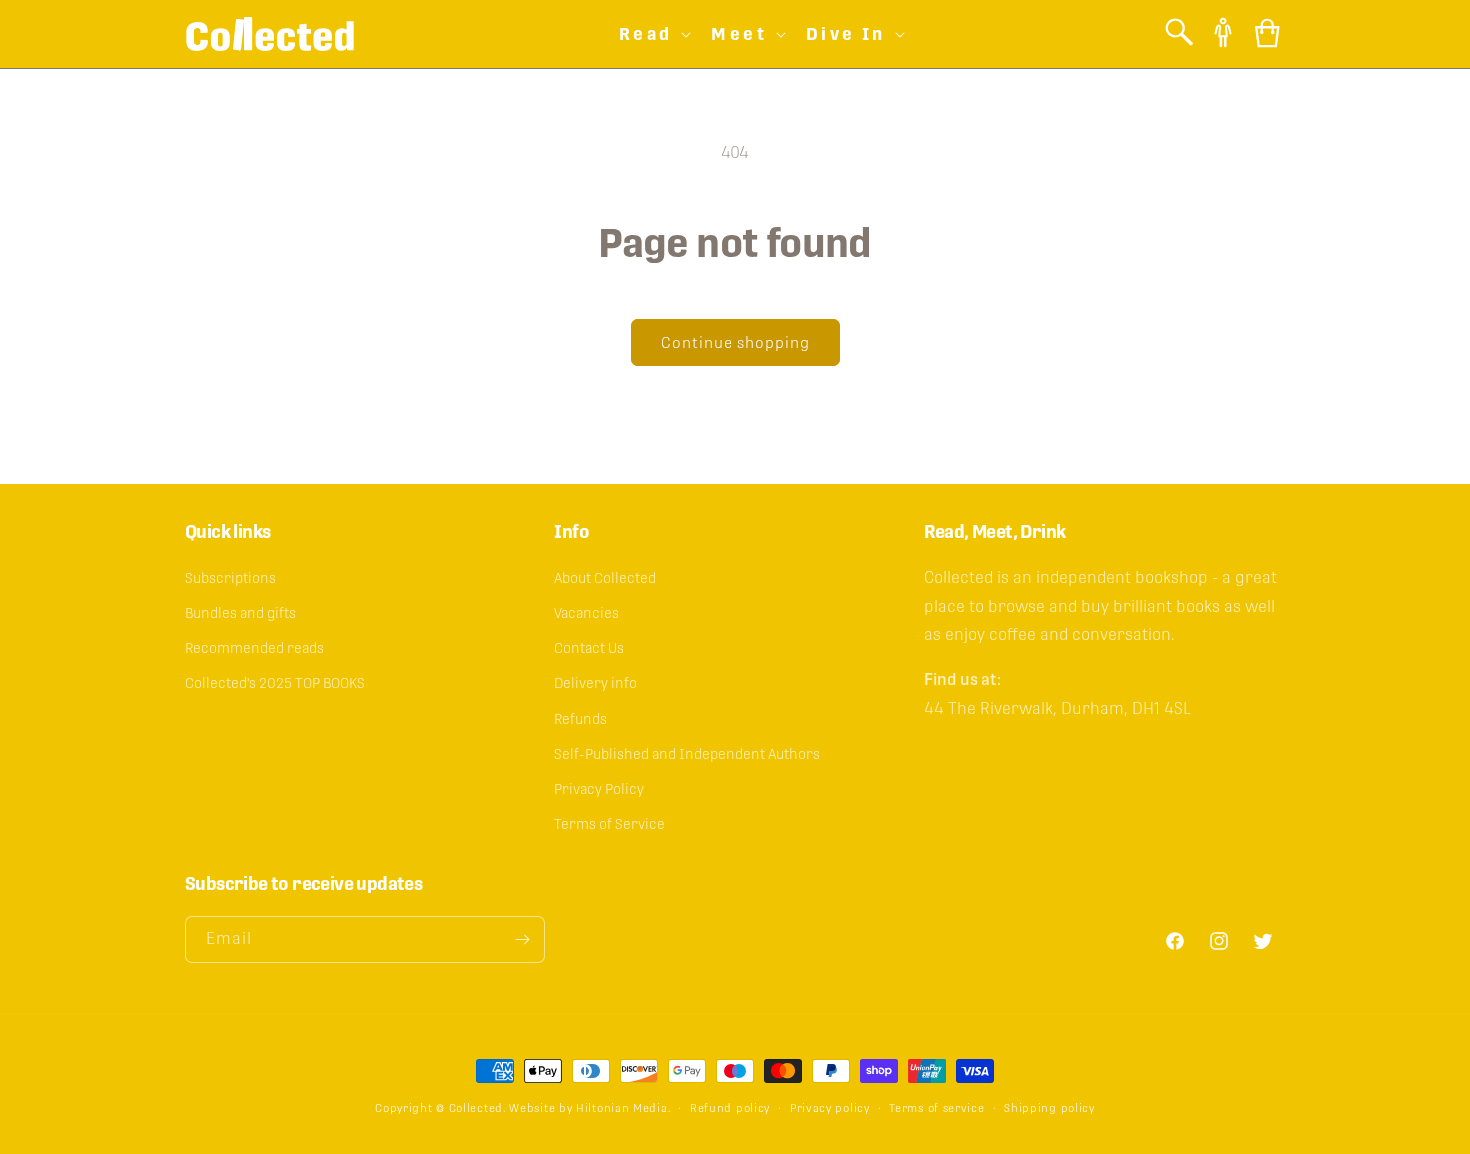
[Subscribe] (522, 939)
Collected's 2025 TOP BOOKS (275, 683)
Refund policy (730, 1108)
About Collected (605, 578)
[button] (653, 34)
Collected (476, 1108)
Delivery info (595, 683)
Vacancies (586, 613)
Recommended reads (254, 648)
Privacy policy (830, 1108)
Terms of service (936, 1108)
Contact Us (589, 648)
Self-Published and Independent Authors (687, 754)
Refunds (580, 719)
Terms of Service (609, 824)
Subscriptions (230, 578)
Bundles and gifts (240, 613)
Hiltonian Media (622, 1108)
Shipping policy (1049, 1108)
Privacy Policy (599, 789)
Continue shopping (735, 342)
